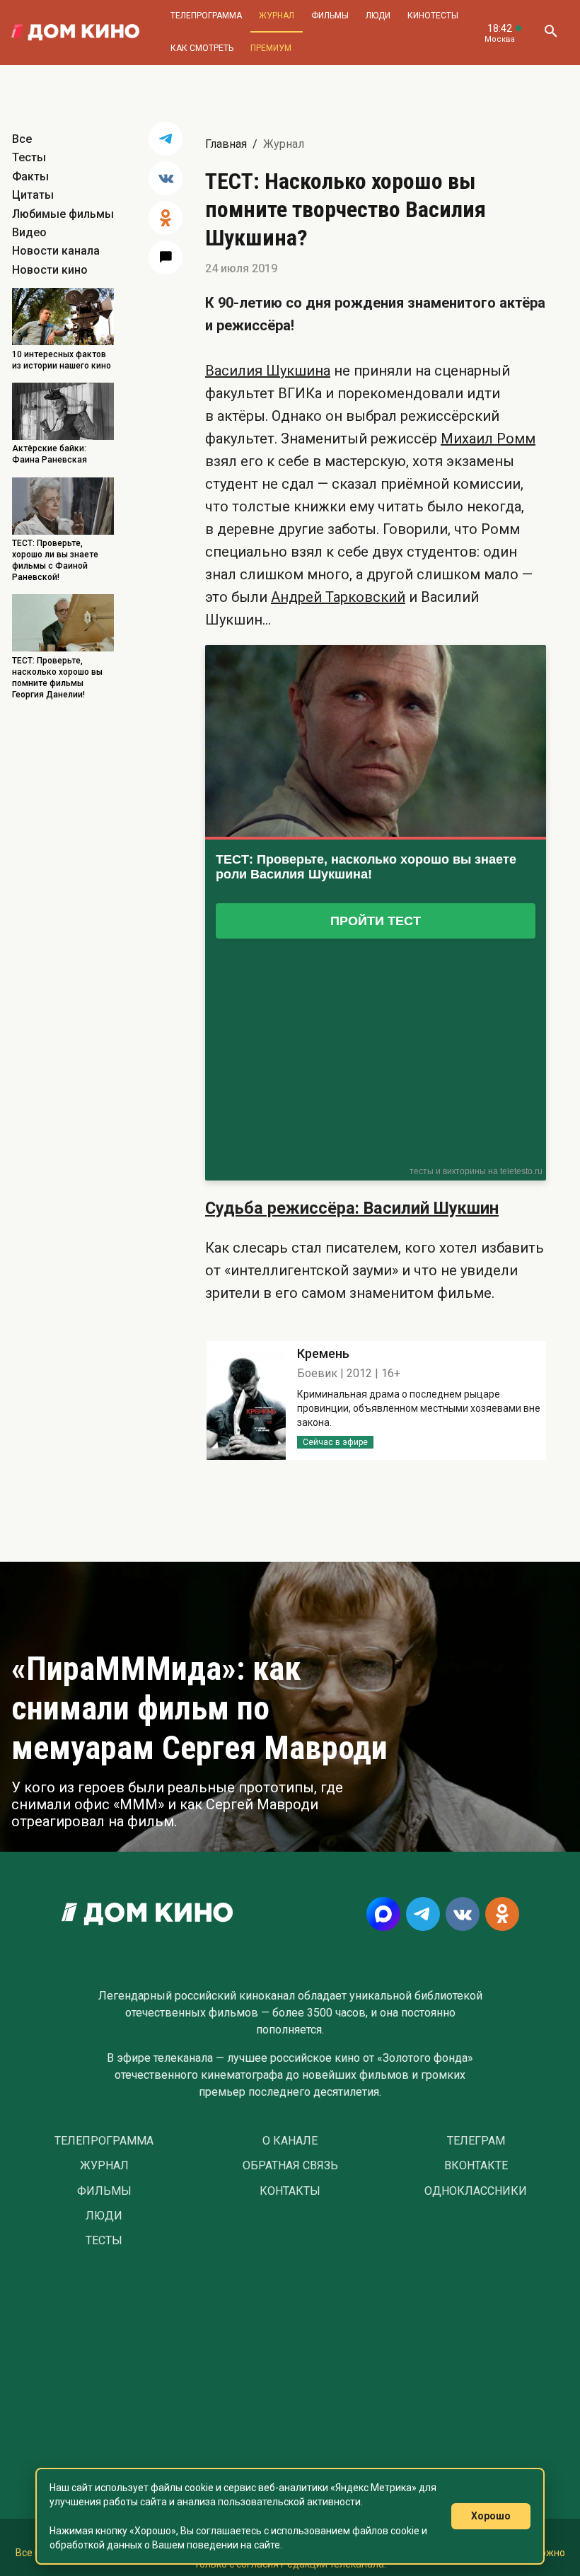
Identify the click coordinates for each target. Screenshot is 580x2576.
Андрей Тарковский (338, 597)
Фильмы (330, 16)
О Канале (290, 2141)
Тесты (29, 157)
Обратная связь (290, 2166)
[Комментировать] (166, 257)
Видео (29, 232)
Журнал (277, 16)
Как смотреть (202, 48)
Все (22, 139)
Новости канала (56, 251)
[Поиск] (550, 33)
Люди (378, 16)
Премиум (271, 48)
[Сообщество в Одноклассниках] (502, 1914)
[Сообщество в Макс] (383, 1914)
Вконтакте (476, 2166)
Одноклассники (476, 2191)
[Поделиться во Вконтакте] (166, 178)
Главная (226, 144)
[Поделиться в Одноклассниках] (166, 218)
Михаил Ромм (488, 439)
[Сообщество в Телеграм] (423, 1914)
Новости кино (50, 270)
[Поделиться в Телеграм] (166, 139)
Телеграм (476, 2141)
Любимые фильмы (63, 214)
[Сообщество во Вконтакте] (463, 1914)
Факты (30, 176)
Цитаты (33, 195)
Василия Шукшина (268, 371)
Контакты (290, 2191)
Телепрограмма (206, 16)
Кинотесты (433, 16)
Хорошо (491, 2516)
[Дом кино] (75, 33)
